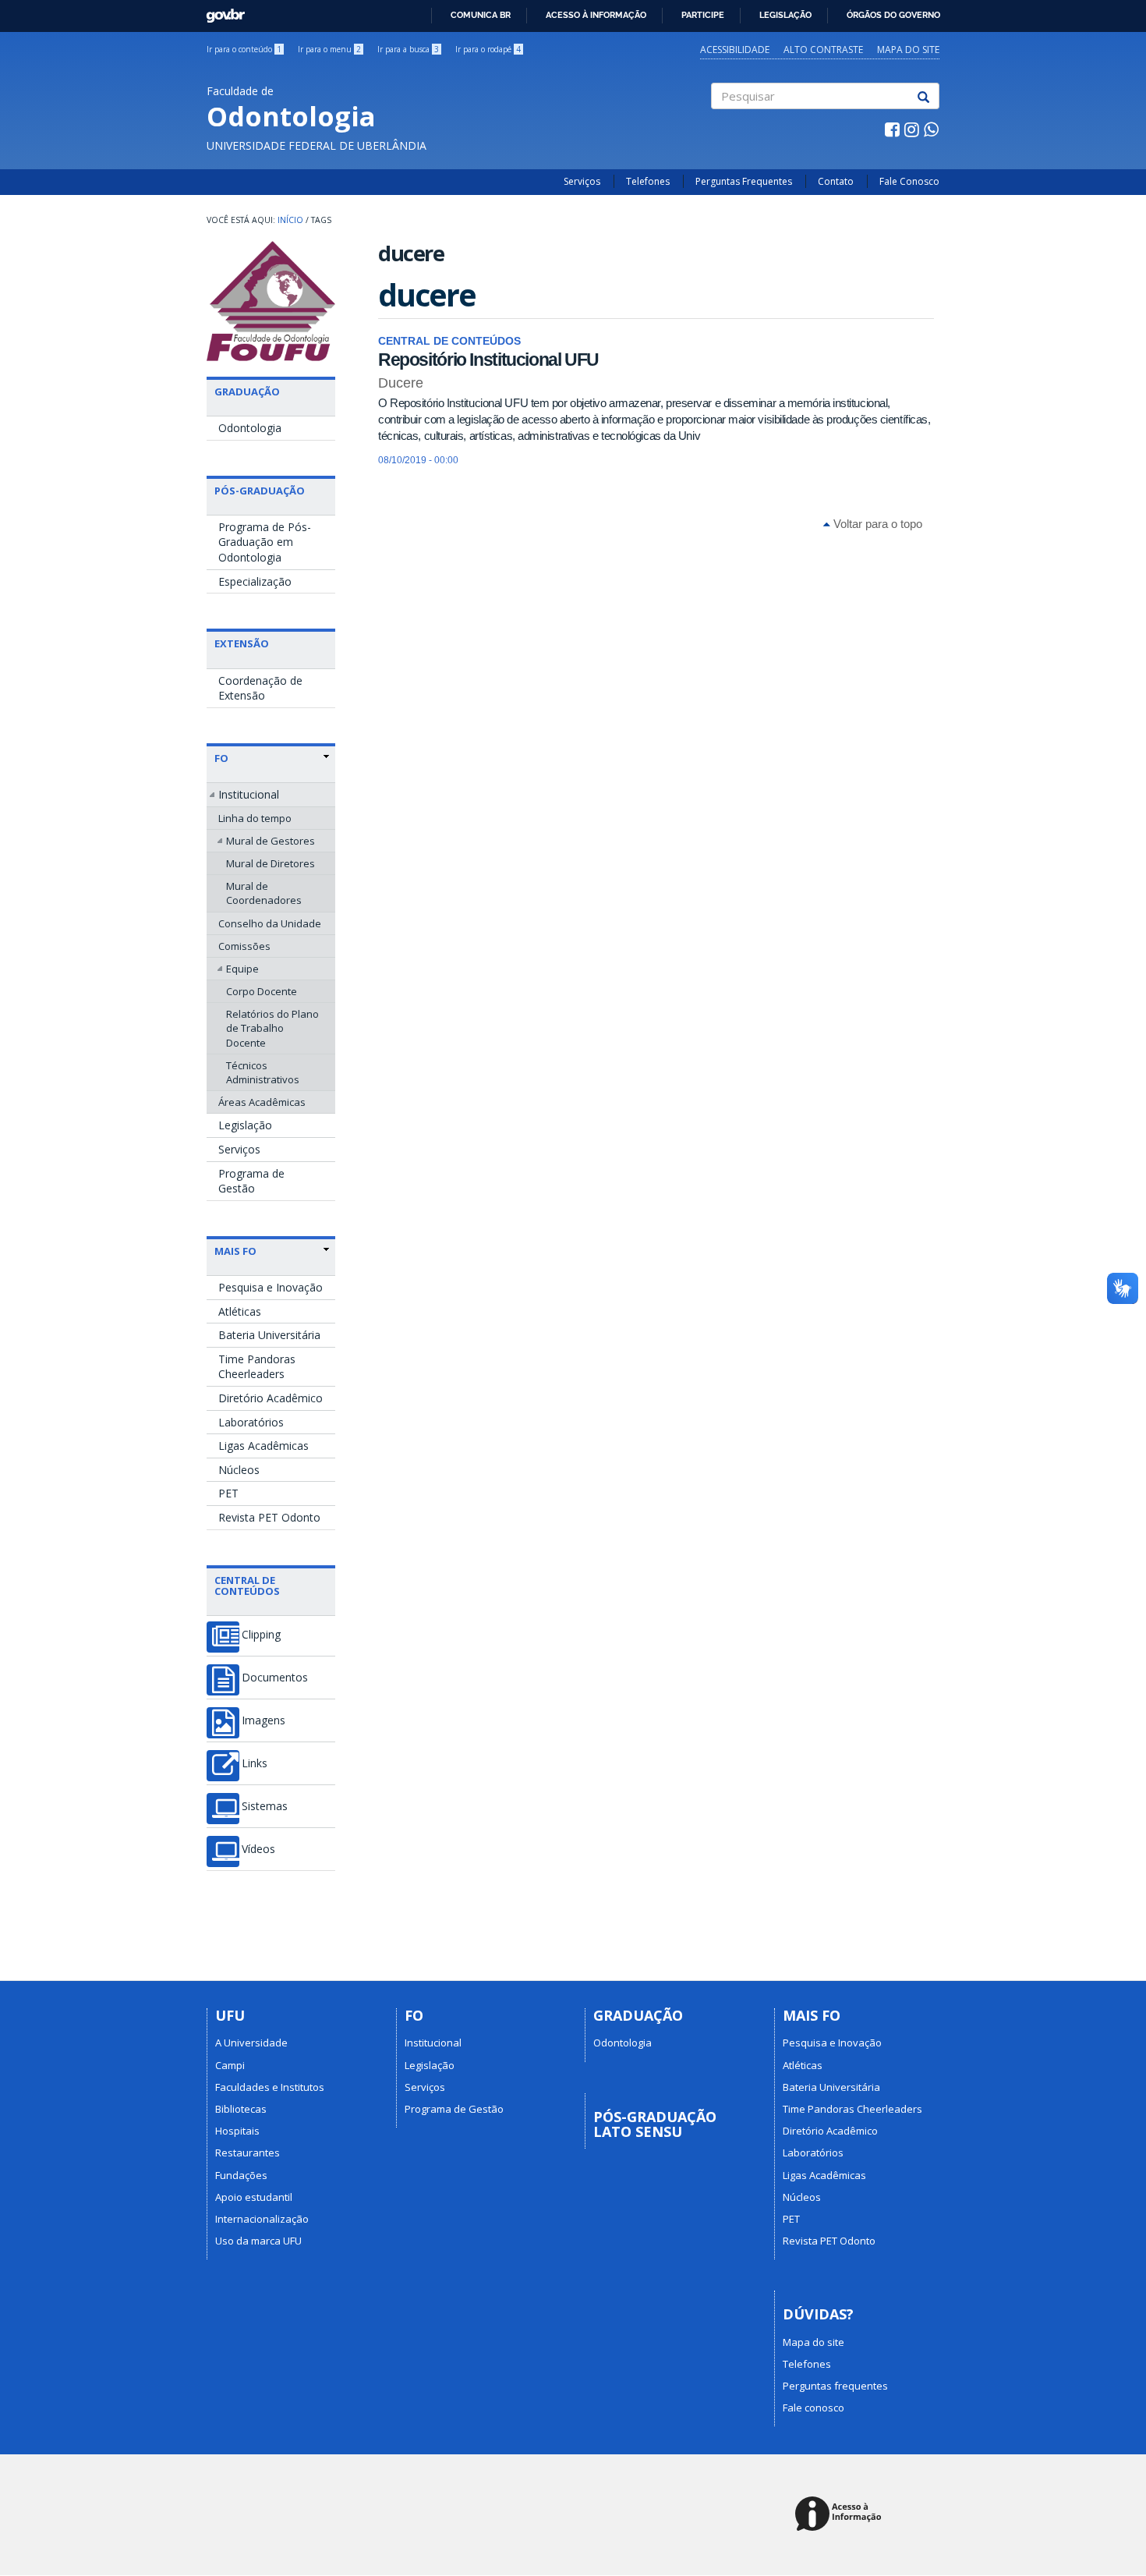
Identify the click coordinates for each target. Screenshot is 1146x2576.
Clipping (261, 1635)
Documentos (275, 1678)
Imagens (264, 1720)
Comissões (244, 946)
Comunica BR (481, 15)
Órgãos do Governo (893, 15)
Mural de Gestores (271, 841)
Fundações (241, 2175)
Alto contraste (823, 50)
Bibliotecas (241, 2109)
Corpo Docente (262, 991)
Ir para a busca (408, 49)
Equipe (242, 969)
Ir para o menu (329, 49)
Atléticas (240, 1311)
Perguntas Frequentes (744, 181)
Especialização (255, 581)
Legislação (785, 15)
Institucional (249, 794)
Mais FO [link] (235, 1251)
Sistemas (265, 1806)
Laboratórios (251, 1422)
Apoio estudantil (254, 2197)
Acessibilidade (735, 50)
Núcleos (239, 1470)
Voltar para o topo (876, 524)
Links (255, 1763)
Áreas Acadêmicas (262, 1102)
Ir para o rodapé (488, 49)
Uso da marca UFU (258, 2241)
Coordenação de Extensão (260, 688)
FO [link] (221, 758)
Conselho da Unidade (270, 923)
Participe (703, 15)
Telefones (648, 181)
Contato (836, 181)
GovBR (220, 11)
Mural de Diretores (271, 863)
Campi (230, 2065)
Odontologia (250, 428)
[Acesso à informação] (841, 2515)
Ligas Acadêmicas (264, 1446)
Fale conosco (814, 2408)
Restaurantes (248, 2153)
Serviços (582, 181)
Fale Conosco (909, 181)
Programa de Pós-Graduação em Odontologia (265, 542)
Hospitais (237, 2131)
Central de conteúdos (247, 1586)
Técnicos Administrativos (263, 1072)
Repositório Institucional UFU (488, 360)
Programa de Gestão (251, 1181)
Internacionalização (262, 2219)
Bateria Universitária (269, 1335)
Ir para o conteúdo (244, 49)
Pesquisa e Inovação (271, 1287)
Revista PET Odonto (269, 1517)
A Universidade (251, 2043)
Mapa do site (908, 50)
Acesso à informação (596, 15)
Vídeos (258, 1849)
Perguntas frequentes (835, 2386)
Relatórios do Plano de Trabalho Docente (272, 1028)
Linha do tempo (255, 818)
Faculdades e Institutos (270, 2087)
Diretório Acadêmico (271, 1398)
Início (290, 220)
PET (228, 1493)
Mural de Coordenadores (264, 893)
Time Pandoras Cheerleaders (257, 1367)
